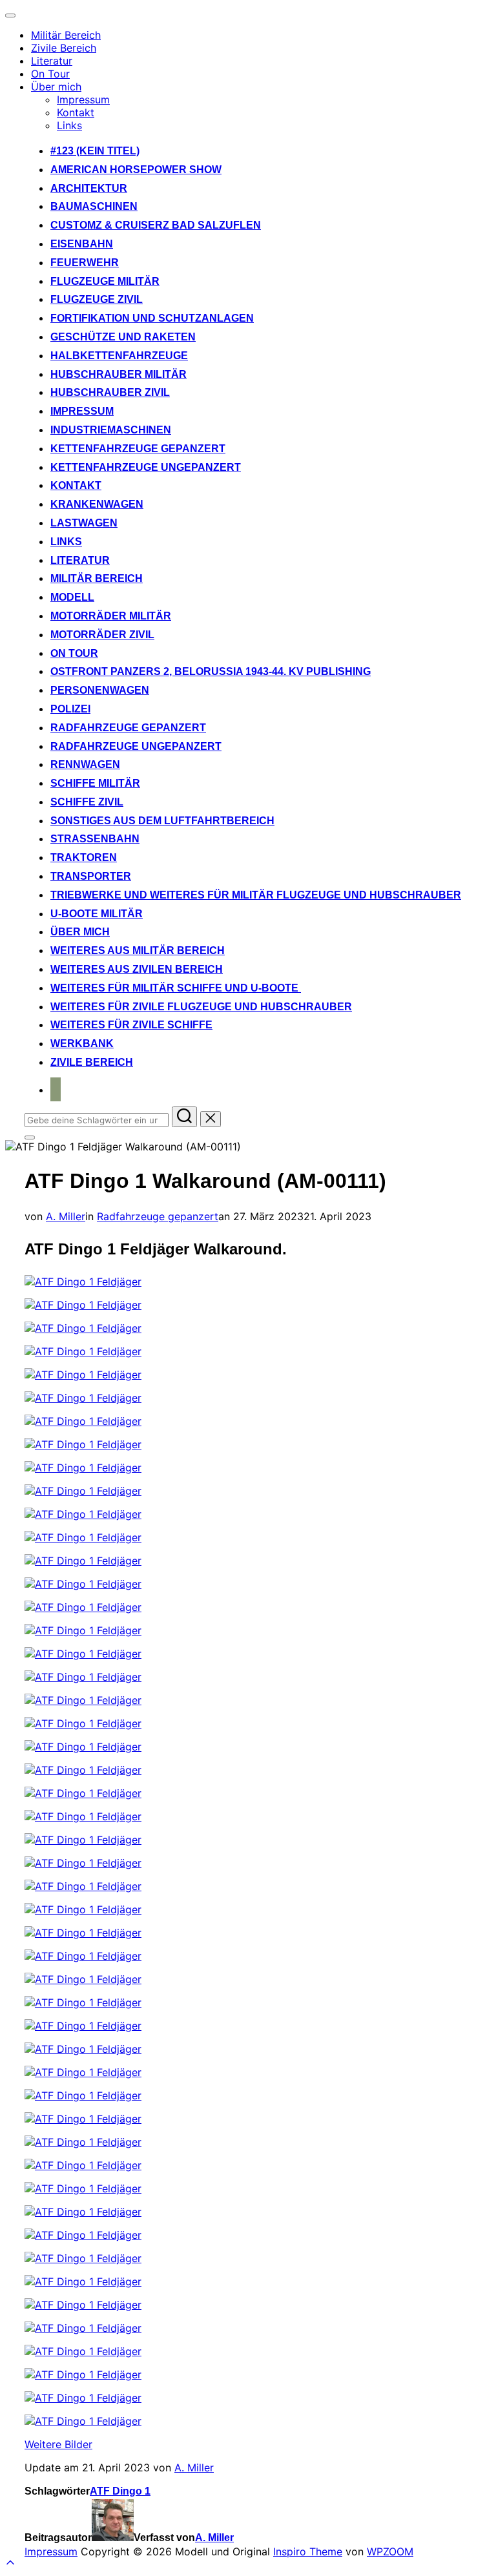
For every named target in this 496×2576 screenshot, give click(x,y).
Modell (72, 597)
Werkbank (82, 1044)
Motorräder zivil (102, 635)
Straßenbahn (95, 839)
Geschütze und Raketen (123, 337)
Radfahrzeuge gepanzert (128, 728)
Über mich (56, 87)
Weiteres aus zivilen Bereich (137, 969)
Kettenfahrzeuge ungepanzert (146, 467)
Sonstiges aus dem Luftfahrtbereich (162, 821)
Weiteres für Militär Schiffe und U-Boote (176, 988)
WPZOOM (390, 2551)
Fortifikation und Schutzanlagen (152, 318)
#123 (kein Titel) (95, 151)
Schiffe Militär (95, 783)
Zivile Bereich (64, 48)
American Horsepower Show (136, 170)
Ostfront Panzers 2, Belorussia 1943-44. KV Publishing (211, 671)
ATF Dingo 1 (120, 2491)
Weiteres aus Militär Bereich (138, 950)
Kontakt (76, 112)
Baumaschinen (94, 206)
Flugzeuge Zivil (97, 299)
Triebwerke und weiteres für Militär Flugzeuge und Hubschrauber (256, 895)
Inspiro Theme (308, 2551)
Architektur (89, 188)
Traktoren (84, 857)
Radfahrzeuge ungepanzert (136, 746)
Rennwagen (85, 764)
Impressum (83, 99)
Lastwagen (84, 523)
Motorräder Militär (111, 616)
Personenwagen (100, 690)
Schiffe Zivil (87, 802)
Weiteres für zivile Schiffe (131, 1025)
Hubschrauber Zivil (110, 392)
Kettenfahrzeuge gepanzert (138, 449)
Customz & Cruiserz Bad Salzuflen (156, 225)
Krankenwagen (97, 504)
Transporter (91, 876)
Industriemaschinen (111, 430)
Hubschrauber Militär (119, 374)
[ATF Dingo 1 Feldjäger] (83, 1282)
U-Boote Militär (97, 914)
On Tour (50, 74)
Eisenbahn (82, 244)
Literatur (52, 61)
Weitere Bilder (58, 2444)
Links (69, 125)
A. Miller (66, 1216)
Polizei (70, 709)
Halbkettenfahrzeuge (119, 356)
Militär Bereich (66, 35)
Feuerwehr (85, 263)
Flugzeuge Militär (105, 281)
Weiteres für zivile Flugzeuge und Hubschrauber (201, 1007)
